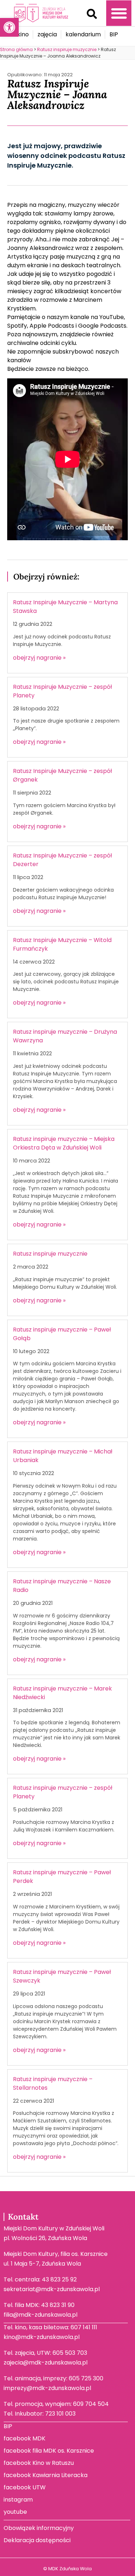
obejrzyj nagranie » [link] (39, 658)
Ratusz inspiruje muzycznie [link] (50, 1254)
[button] (92, 14)
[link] (9, 27)
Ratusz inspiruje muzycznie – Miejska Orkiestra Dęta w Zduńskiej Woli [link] (64, 1143)
